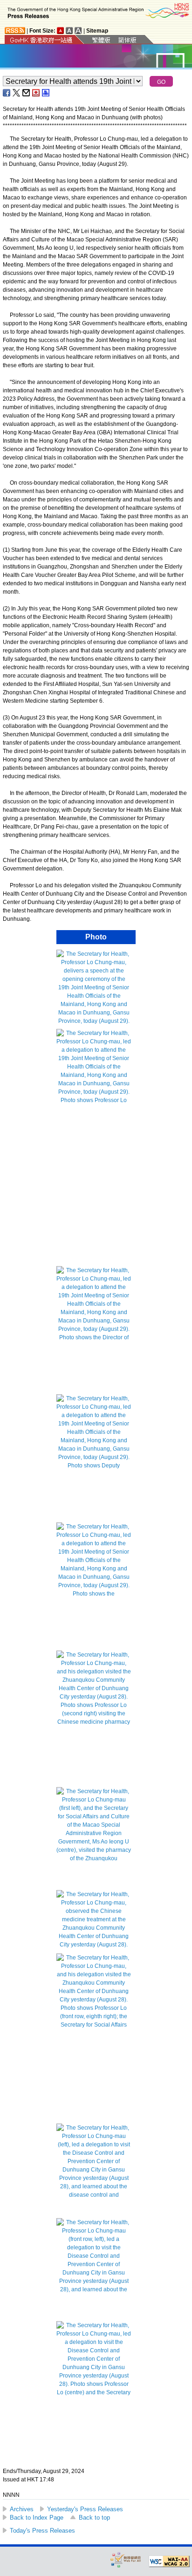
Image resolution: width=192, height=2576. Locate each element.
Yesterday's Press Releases (85, 2509)
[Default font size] (61, 31)
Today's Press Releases (42, 2531)
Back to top (94, 2518)
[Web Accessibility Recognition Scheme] (126, 2559)
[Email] (27, 93)
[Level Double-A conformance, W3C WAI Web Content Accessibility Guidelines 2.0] (169, 2562)
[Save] (36, 93)
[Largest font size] (78, 31)
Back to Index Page (37, 2518)
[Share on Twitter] (17, 93)
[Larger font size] (69, 31)
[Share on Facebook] (7, 93)
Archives (22, 2509)
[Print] (46, 93)
